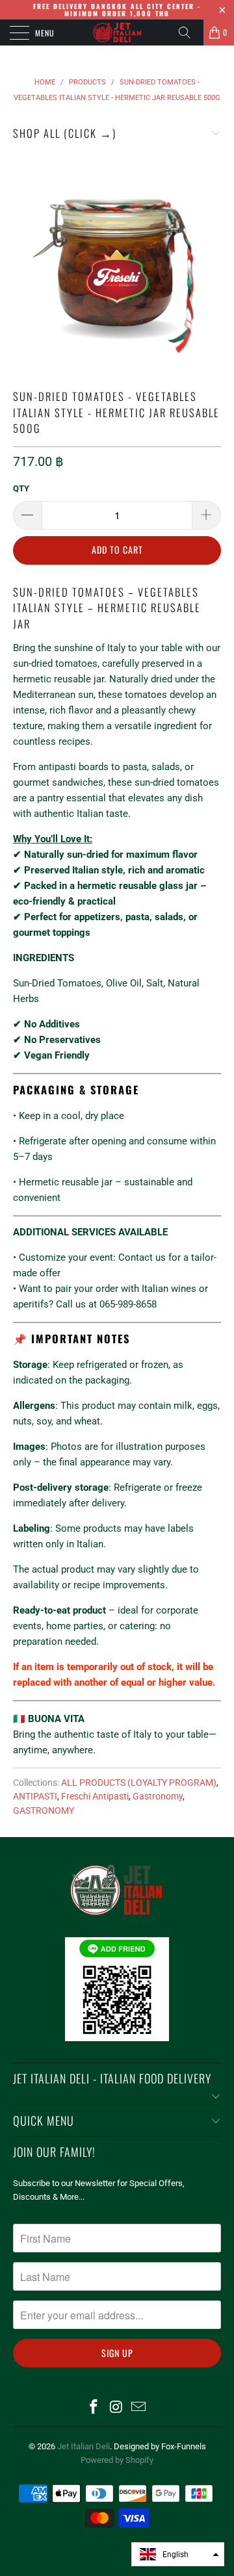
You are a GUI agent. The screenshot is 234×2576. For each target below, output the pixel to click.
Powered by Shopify (117, 2460)
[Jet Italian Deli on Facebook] (94, 2408)
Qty (21, 488)
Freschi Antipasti (95, 1796)
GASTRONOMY (44, 1810)
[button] (178, 2554)
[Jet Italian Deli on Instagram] (116, 2408)
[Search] (189, 32)
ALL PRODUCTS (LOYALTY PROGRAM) (139, 1783)
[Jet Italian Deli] (117, 32)
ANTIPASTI (35, 1796)
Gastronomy (158, 1796)
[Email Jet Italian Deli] (139, 2408)
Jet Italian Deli (84, 2446)
